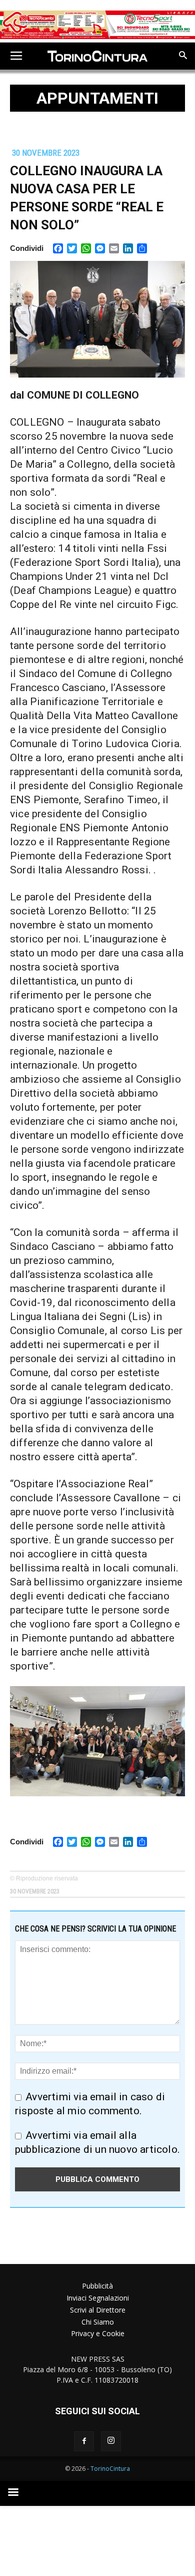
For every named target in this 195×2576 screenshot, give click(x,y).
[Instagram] (111, 2441)
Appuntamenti (97, 98)
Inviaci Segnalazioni (98, 2298)
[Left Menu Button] (16, 56)
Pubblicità (97, 2286)
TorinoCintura (110, 2469)
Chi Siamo (98, 2322)
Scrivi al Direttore (98, 2310)
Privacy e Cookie (98, 2333)
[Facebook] (84, 2441)
